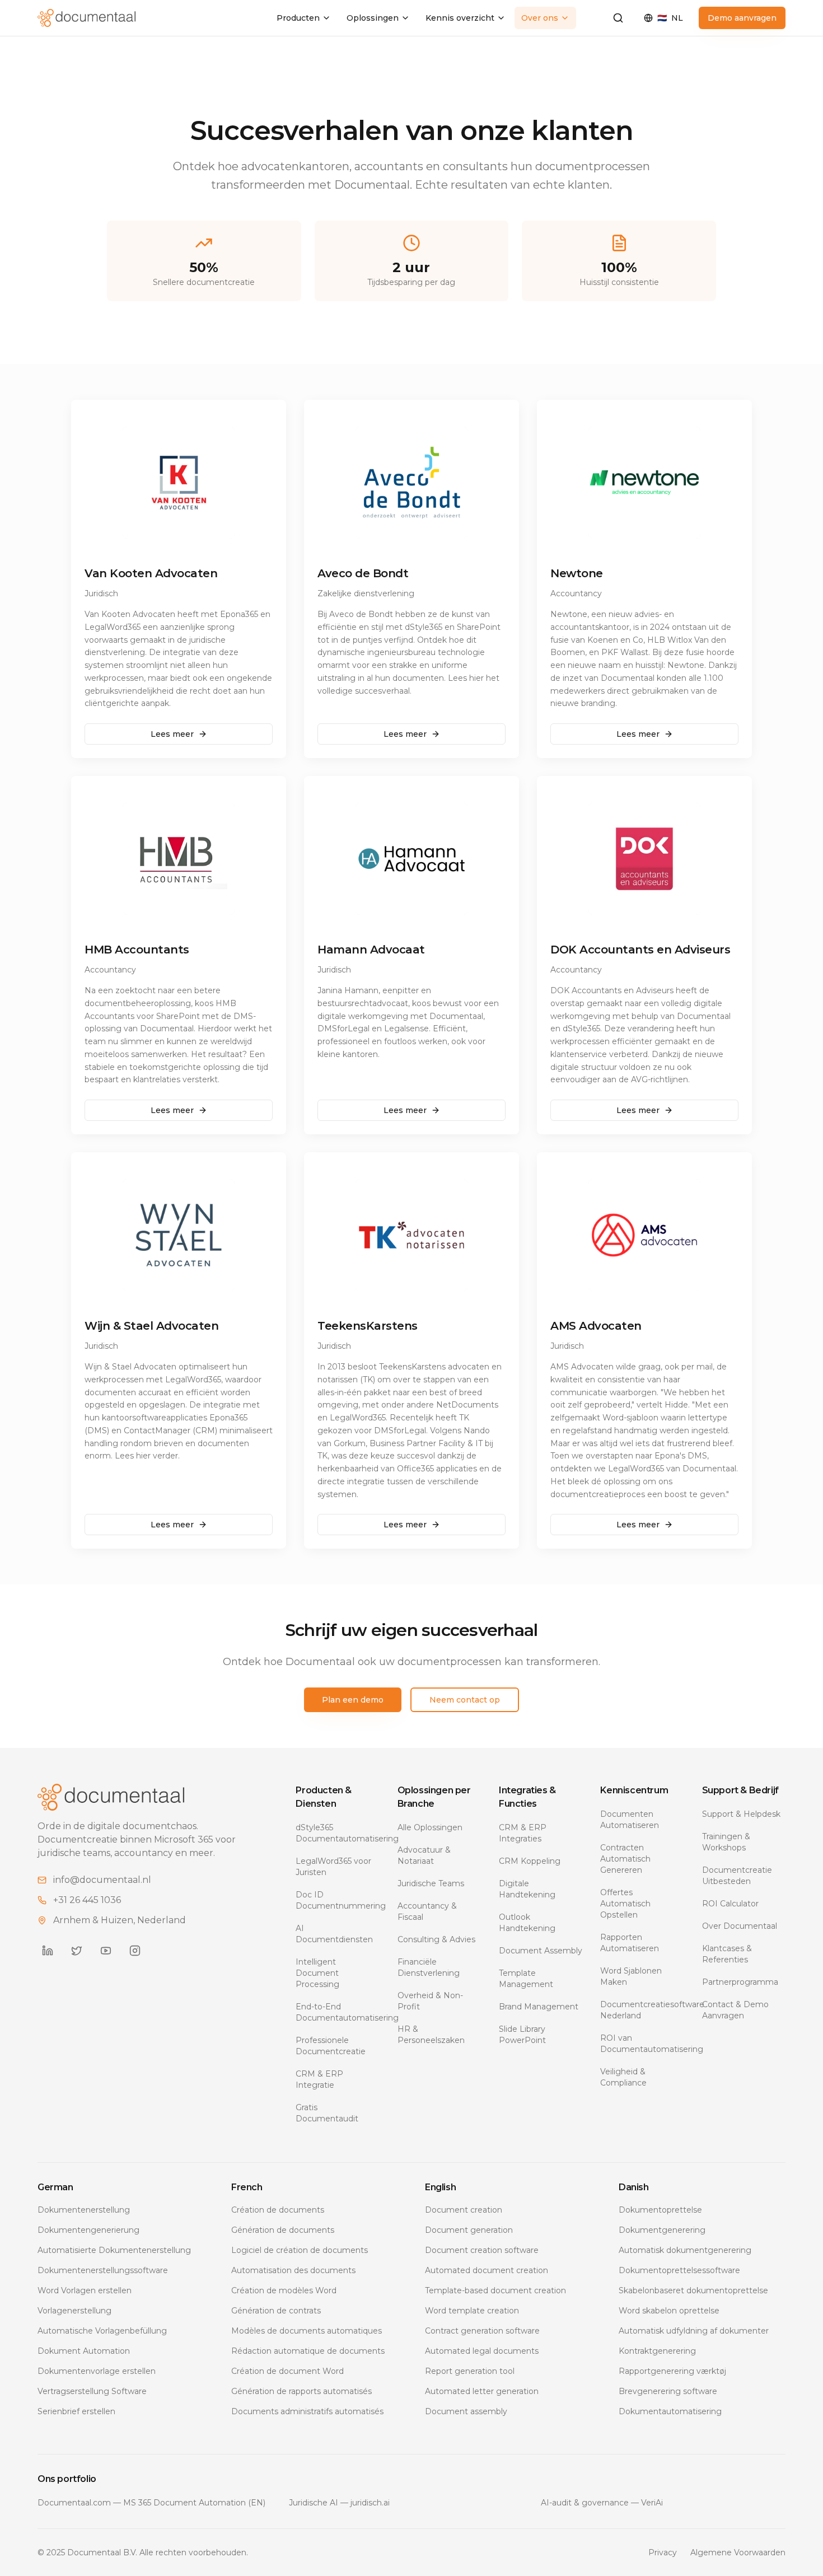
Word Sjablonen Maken (631, 1976)
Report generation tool (470, 2371)
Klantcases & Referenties (727, 1954)
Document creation (464, 2210)
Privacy (663, 2552)
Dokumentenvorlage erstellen (97, 2371)
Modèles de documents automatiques (307, 2331)
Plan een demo (353, 1700)
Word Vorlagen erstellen (85, 2290)
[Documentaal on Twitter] (77, 1951)
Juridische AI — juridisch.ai (339, 2503)
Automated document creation (487, 2270)
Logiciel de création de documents (300, 2250)
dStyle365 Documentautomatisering (337, 1833)
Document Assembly (541, 1951)
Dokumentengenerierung (88, 2230)
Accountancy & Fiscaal (427, 1911)
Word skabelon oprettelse (669, 2311)
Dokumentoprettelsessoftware (679, 2270)
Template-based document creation (495, 2290)
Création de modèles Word (284, 2290)
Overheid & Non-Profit (430, 2001)
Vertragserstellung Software (92, 2391)
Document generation (469, 2230)
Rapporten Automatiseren (630, 1943)
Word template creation (472, 2311)
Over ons (540, 18)
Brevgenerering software (668, 2391)
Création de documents (278, 2210)
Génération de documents (283, 2230)
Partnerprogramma (740, 1982)
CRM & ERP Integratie (319, 2079)
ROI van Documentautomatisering (642, 2044)
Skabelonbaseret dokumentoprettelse (693, 2290)
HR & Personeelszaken (431, 2035)
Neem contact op (465, 1700)
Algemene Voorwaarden (738, 2552)
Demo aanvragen (742, 18)
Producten (298, 18)
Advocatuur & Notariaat (424, 1855)
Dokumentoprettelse (660, 2210)
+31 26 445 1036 (87, 1900)
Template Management (526, 1979)
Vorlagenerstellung (74, 2311)
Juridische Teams (431, 1883)
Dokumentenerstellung (84, 2210)
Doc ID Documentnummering (337, 1900)
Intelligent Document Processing (317, 1973)
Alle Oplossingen (430, 1827)
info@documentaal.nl (102, 1880)
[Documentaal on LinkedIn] (48, 1951)
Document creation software (482, 2250)
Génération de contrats (276, 2311)
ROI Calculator (730, 1904)
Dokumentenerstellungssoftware (103, 2270)
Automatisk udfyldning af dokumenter (694, 2331)
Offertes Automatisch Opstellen (625, 1904)
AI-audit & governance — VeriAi (602, 2503)
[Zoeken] (618, 18)
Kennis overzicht (460, 18)
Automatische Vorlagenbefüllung (102, 2331)
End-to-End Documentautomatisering (337, 2012)
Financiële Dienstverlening (429, 1967)
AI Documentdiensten (334, 1934)
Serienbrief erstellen (76, 2411)
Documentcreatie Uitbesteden (737, 1876)
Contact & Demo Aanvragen (735, 2010)
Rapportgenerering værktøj (672, 2371)
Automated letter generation (482, 2391)
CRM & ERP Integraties (523, 1833)
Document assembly (466, 2411)
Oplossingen (373, 18)
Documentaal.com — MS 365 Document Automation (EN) (151, 2503)
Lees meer (172, 734)
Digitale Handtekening (527, 1889)
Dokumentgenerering (662, 2230)
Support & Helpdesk (741, 1814)
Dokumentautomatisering (670, 2411)
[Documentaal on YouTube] (106, 1951)
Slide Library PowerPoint (522, 2035)
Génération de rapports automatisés (301, 2391)
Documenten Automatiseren (630, 1820)
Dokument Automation (84, 2351)
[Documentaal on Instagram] (135, 1951)
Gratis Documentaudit (327, 2113)
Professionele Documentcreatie (331, 2046)
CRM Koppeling (530, 1861)
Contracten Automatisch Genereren (625, 1859)
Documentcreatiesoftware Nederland (642, 2010)
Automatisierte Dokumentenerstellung (114, 2250)
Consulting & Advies (436, 1939)
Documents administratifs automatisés (307, 2411)
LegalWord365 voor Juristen (333, 1867)
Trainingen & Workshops (726, 1842)
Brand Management (539, 2007)
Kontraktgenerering (657, 2351)
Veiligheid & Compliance (623, 2077)
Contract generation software (482, 2331)
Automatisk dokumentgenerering (685, 2250)
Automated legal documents (482, 2351)
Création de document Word (287, 2371)
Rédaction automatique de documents (308, 2351)
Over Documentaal (740, 1926)
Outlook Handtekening (527, 1923)
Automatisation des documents (293, 2270)
